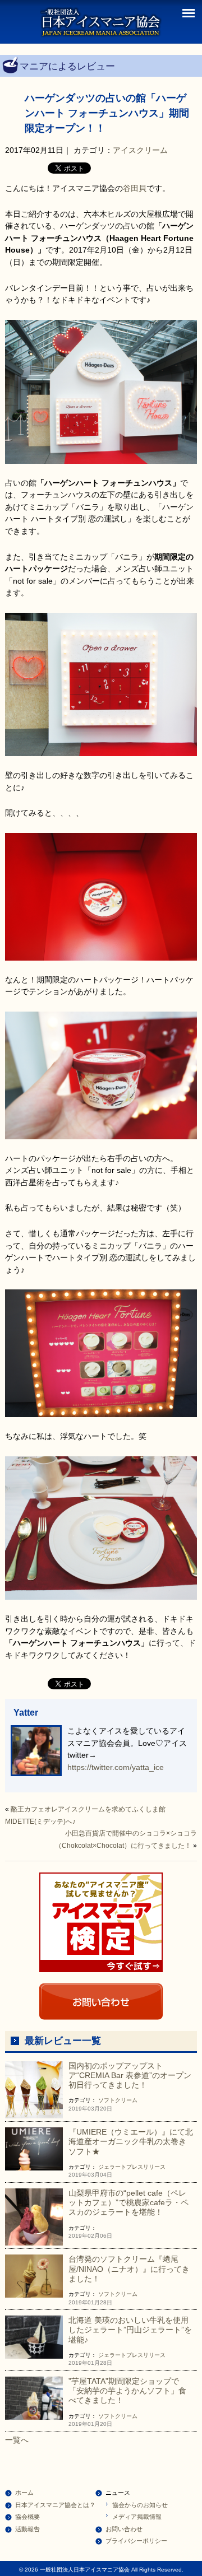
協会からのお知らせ (140, 2505)
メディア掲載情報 (137, 2517)
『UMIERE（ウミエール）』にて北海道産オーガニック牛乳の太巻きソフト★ (131, 2142)
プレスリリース (146, 2167)
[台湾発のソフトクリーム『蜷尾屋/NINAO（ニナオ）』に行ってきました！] (34, 2276)
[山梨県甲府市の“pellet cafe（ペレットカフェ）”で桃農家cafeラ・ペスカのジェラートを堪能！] (34, 2216)
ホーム (24, 2493)
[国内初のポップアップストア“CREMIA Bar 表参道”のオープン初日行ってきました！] (34, 2089)
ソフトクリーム (118, 2100)
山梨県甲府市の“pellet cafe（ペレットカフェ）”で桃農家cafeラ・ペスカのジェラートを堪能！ (128, 2203)
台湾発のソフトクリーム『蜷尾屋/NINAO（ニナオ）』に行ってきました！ (129, 2269)
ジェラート (112, 2167)
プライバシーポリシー (136, 2541)
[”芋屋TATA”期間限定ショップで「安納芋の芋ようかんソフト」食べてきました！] (34, 2397)
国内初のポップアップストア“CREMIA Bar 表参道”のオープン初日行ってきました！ (130, 2076)
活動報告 (27, 2529)
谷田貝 (135, 188)
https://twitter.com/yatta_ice (116, 1767)
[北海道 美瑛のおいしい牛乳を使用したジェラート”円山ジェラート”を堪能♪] (34, 2336)
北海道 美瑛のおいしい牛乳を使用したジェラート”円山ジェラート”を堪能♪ (130, 2330)
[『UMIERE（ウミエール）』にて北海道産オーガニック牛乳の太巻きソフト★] (34, 2148)
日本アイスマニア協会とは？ (55, 2505)
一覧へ (17, 2440)
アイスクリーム (140, 150)
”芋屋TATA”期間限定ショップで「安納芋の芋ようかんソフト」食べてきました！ (127, 2391)
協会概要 (27, 2517)
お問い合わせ (124, 2529)
